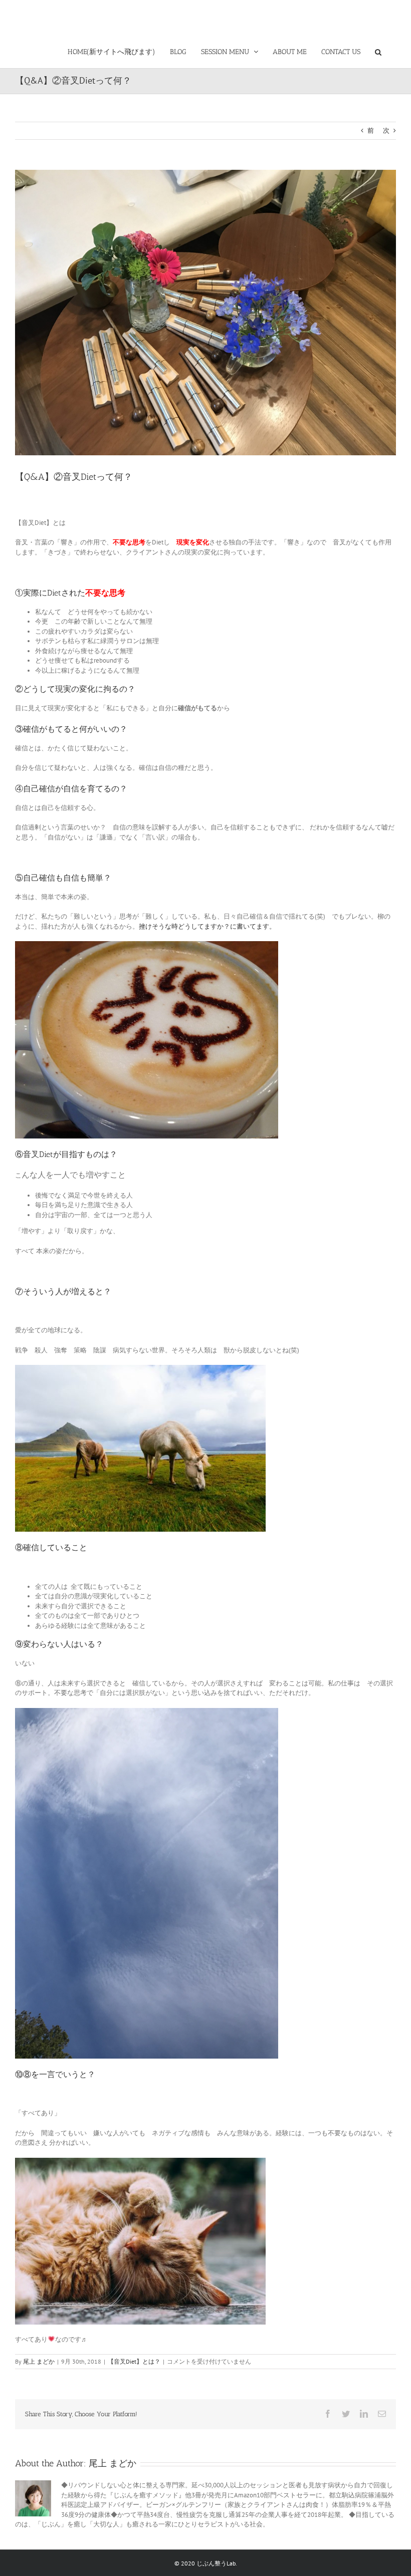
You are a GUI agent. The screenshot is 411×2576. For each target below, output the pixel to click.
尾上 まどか (39, 2361)
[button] (378, 50)
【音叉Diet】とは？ (134, 2361)
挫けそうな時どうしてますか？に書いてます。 (207, 926)
